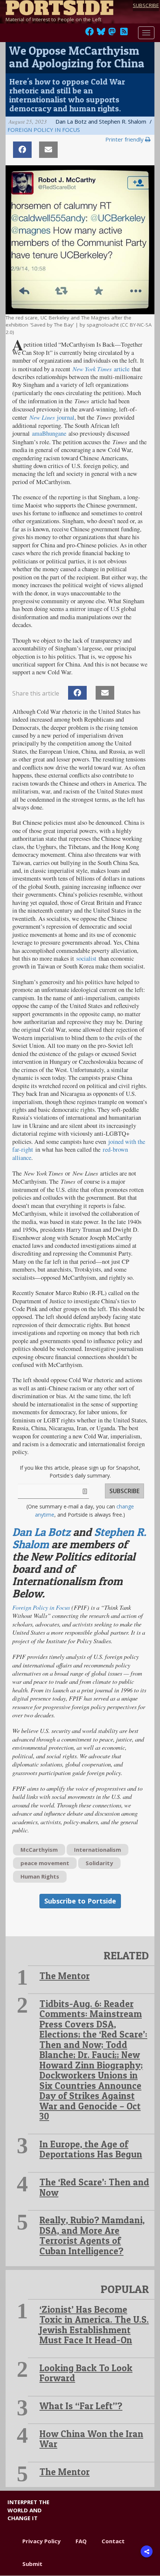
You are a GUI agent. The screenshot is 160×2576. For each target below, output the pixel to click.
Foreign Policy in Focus (44, 130)
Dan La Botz (41, 1532)
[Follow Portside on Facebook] (89, 34)
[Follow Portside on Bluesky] (102, 34)
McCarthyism (39, 1850)
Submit (32, 2564)
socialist (86, 958)
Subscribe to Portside (80, 1901)
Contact (113, 2541)
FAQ (81, 2541)
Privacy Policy (41, 2541)
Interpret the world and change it (28, 2510)
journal (66, 417)
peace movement (45, 1863)
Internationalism (97, 1850)
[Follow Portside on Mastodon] (112, 34)
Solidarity (99, 1863)
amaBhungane (49, 433)
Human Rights (40, 1876)
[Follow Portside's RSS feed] (124, 34)
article (122, 369)
